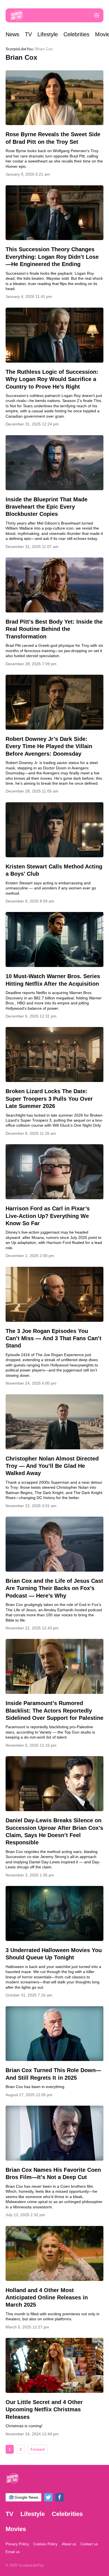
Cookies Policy (45, 2544)
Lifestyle (48, 34)
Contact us (89, 2544)
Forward (38, 2449)
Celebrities (76, 34)
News (12, 34)
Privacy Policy (17, 2544)
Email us (13, 2552)
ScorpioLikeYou (19, 49)
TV (28, 34)
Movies (16, 2529)
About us (69, 2544)
